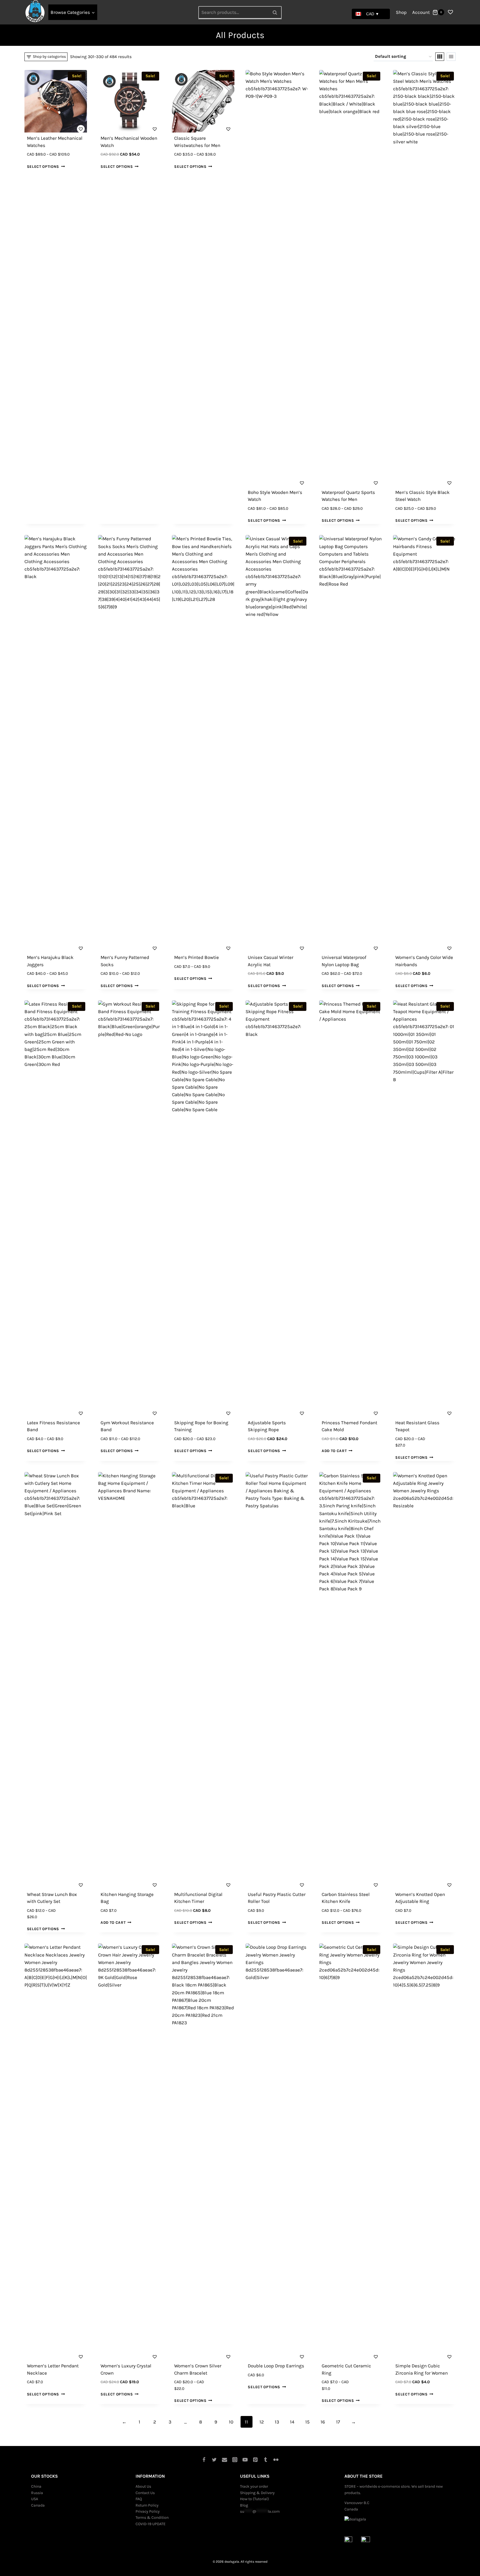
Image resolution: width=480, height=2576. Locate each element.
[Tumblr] (266, 2459)
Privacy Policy (148, 2511)
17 (338, 2422)
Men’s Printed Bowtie (197, 957)
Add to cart (334, 1451)
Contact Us (145, 2493)
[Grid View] (440, 57)
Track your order (254, 2486)
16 (323, 2422)
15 (307, 2422)
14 (292, 2422)
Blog (244, 2505)
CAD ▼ (373, 14)
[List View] (451, 57)
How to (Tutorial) (254, 2499)
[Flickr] (276, 2459)
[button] (80, 128)
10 (231, 2422)
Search (276, 12)
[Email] (225, 2459)
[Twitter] (214, 2459)
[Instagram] (235, 2459)
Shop (401, 12)
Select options (43, 166)
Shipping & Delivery (257, 2493)
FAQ (139, 2499)
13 (277, 2422)
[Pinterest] (255, 2459)
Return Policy (147, 2505)
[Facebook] (204, 2459)
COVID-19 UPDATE (151, 2524)
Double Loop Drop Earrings (276, 2366)
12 (262, 2422)
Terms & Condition (152, 2518)
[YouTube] (245, 2459)
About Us (143, 2486)
